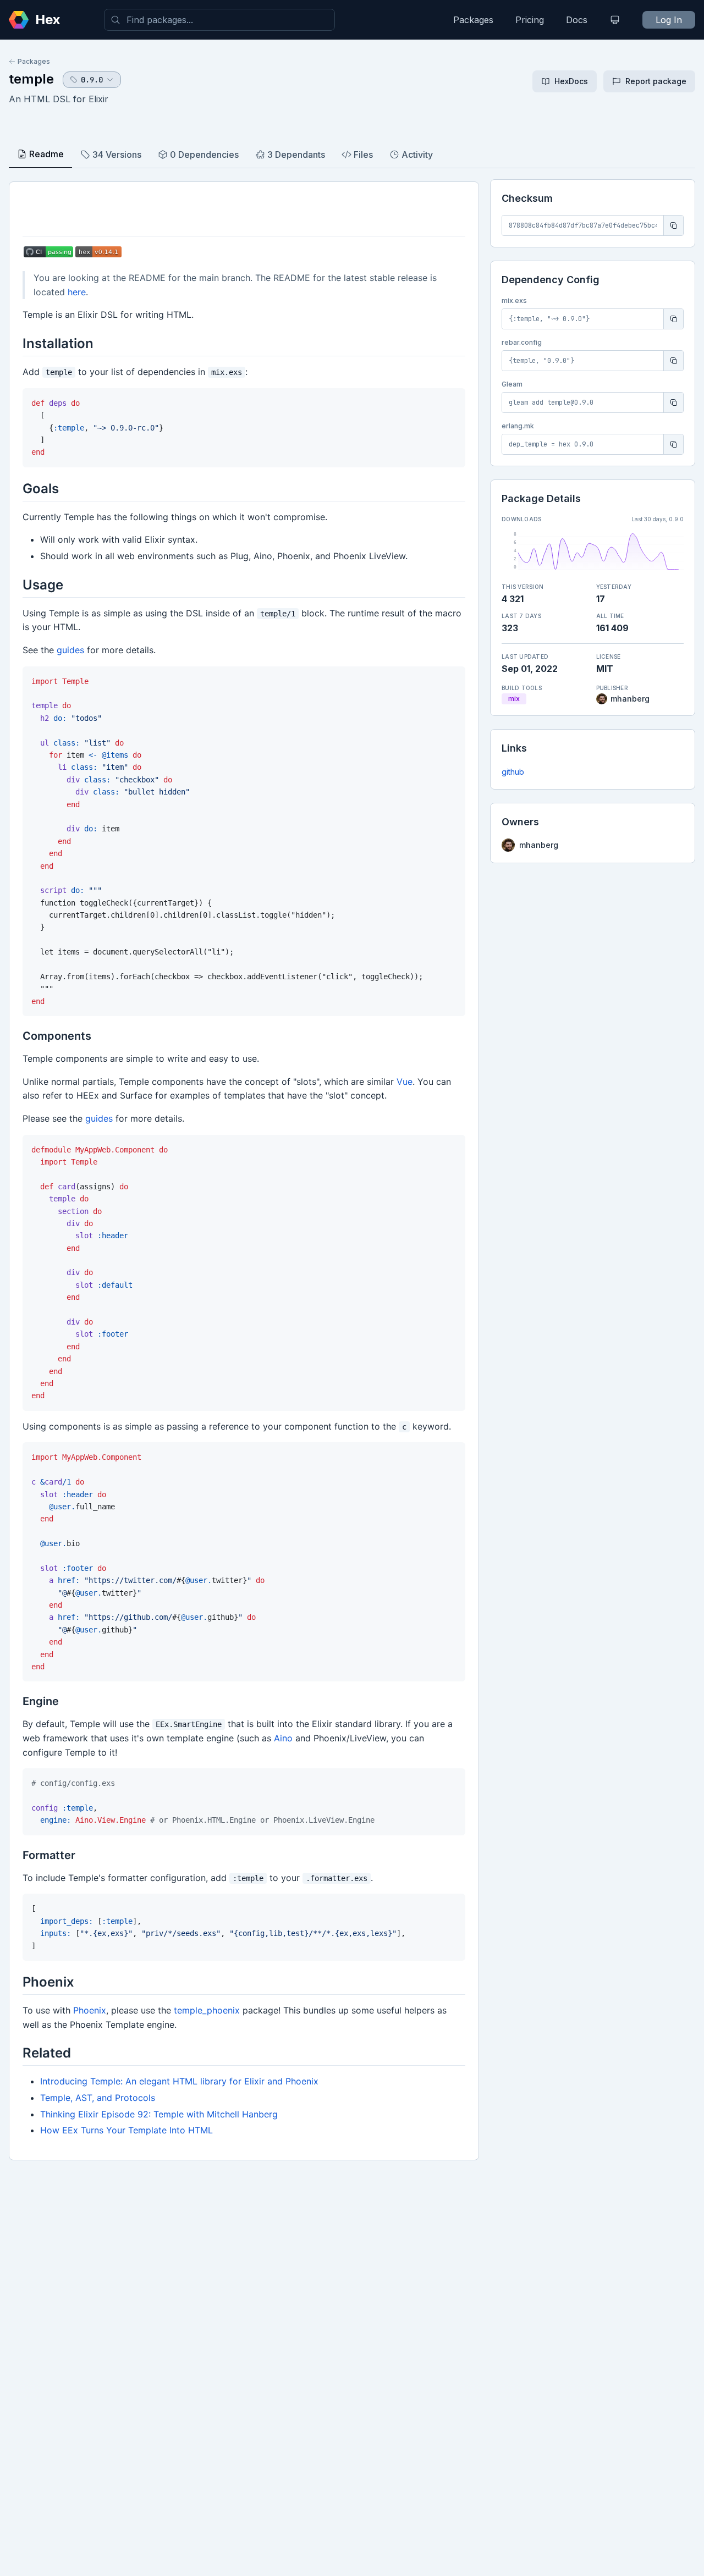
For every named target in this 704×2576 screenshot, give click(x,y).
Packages (473, 20)
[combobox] (219, 20)
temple (31, 79)
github (513, 772)
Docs (577, 20)
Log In (669, 20)
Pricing (530, 20)
